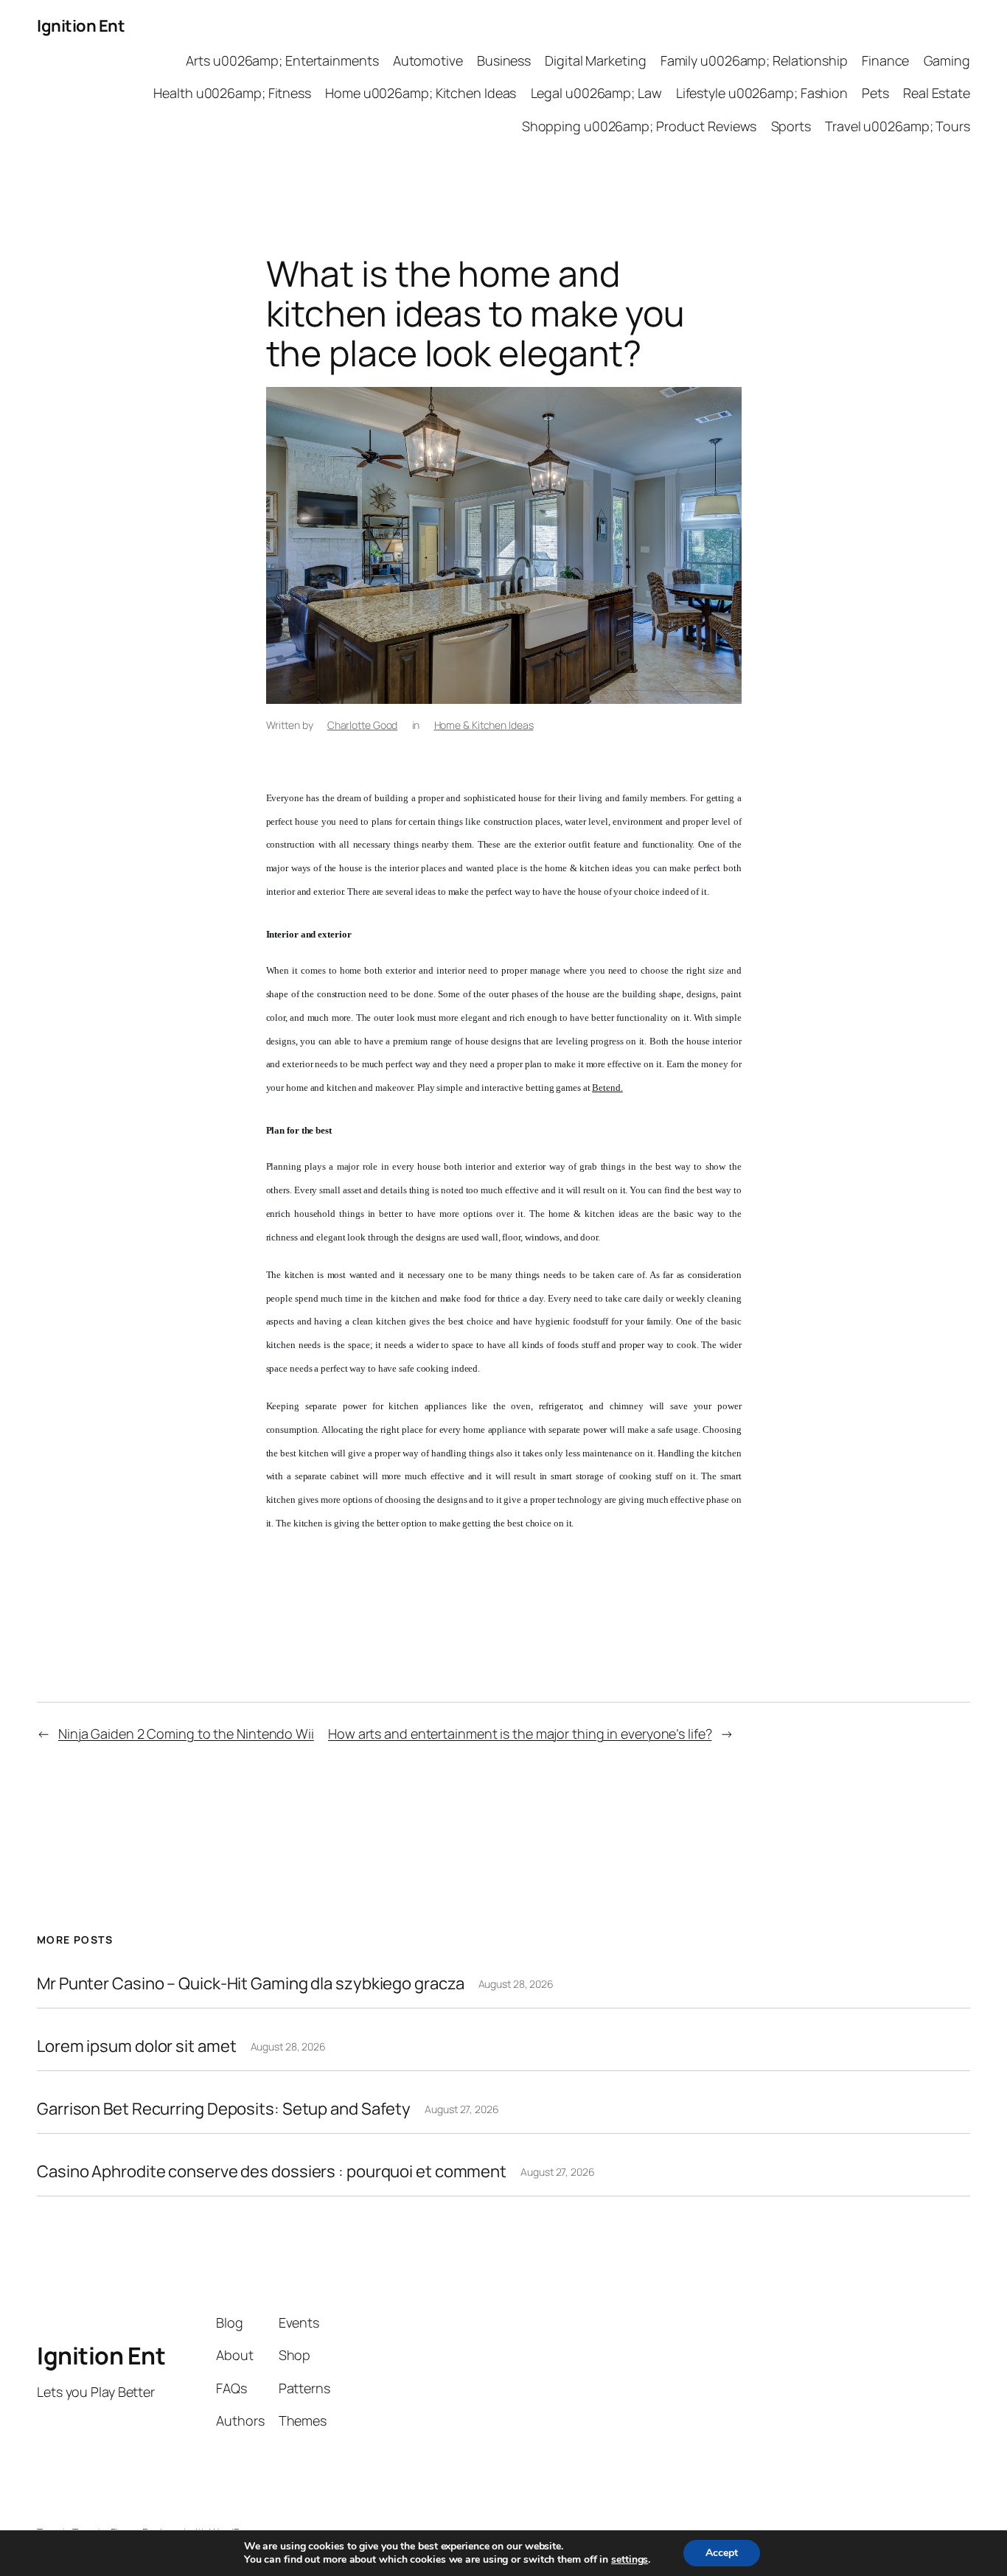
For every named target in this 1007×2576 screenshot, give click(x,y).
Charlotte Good (363, 725)
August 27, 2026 (462, 2109)
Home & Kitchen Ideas (484, 725)
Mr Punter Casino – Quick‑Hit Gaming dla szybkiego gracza (250, 1984)
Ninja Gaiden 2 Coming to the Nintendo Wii (186, 1734)
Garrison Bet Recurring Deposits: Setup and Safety (224, 2109)
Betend (606, 1088)
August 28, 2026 (516, 1984)
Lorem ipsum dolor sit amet (136, 2046)
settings (630, 2560)
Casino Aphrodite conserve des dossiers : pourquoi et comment (272, 2172)
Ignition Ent (81, 26)
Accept (722, 2553)
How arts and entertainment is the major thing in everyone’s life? (520, 1734)
